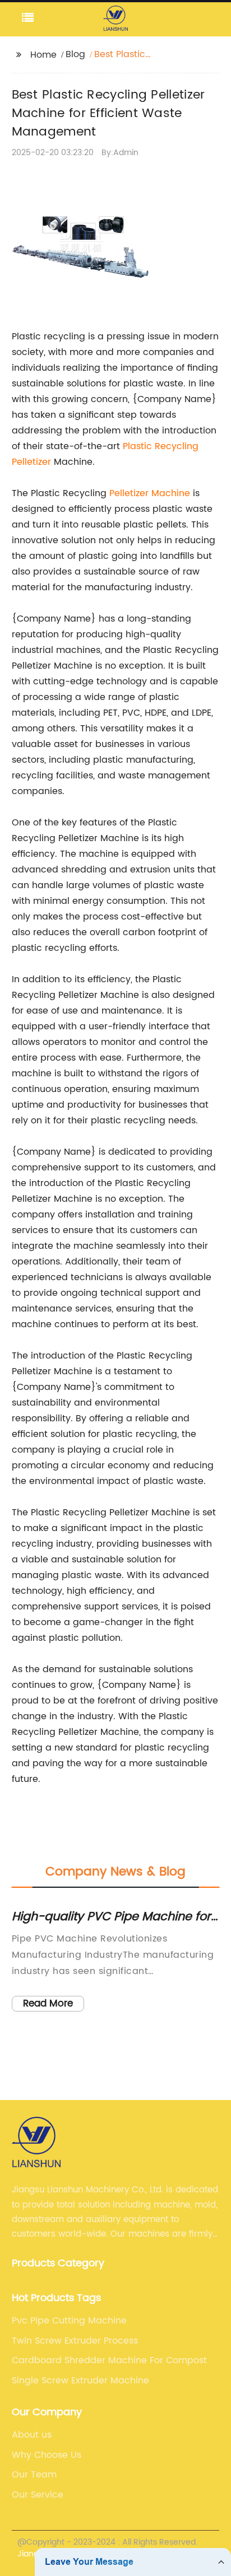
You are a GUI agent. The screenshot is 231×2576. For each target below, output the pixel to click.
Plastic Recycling (161, 446)
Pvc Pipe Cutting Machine (69, 2321)
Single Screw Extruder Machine (80, 2381)
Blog (75, 54)
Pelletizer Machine (150, 493)
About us (32, 2435)
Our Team (34, 2475)
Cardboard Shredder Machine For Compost (109, 2360)
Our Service (38, 2495)
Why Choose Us (47, 2455)
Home (43, 55)
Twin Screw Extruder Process (75, 2341)
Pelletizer (31, 462)
